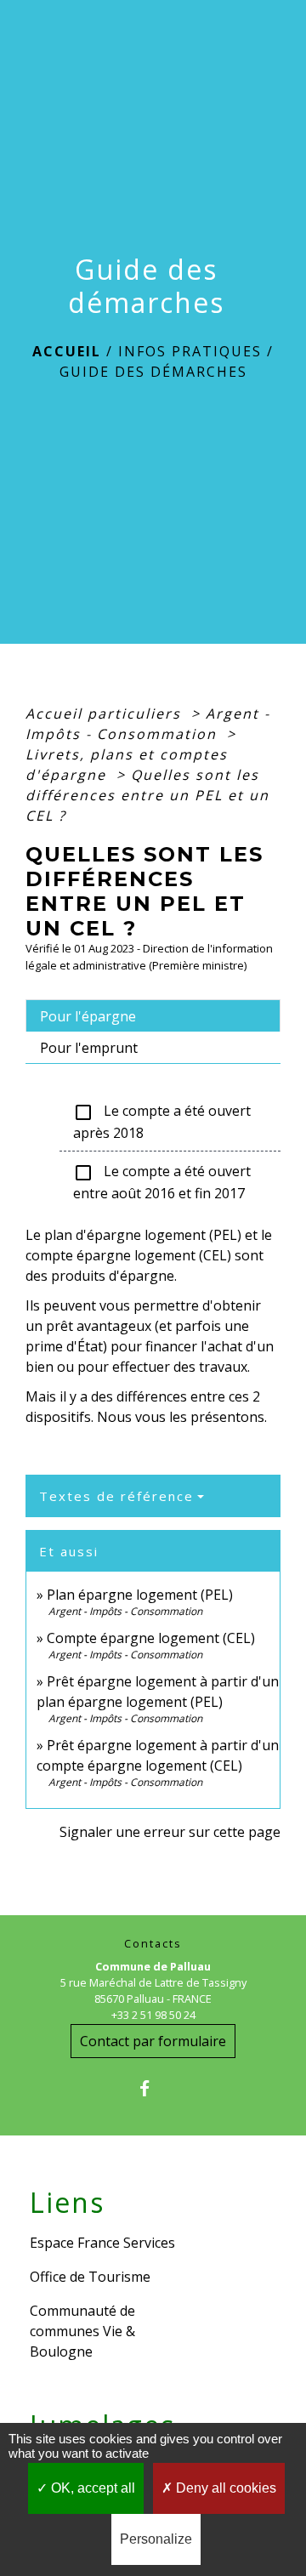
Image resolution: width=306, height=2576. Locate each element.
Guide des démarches (153, 372)
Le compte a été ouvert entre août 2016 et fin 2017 (162, 1182)
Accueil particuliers (106, 714)
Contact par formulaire (153, 2041)
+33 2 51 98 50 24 (153, 2015)
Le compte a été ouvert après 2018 (162, 1122)
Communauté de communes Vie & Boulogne (82, 2331)
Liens (67, 2203)
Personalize (156, 2539)
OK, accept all (91, 2488)
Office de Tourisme (90, 2277)
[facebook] (153, 2088)
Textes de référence (116, 1496)
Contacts (153, 1944)
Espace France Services (102, 2243)
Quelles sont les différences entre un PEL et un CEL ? (147, 795)
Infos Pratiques (190, 351)
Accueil (67, 351)
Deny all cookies (224, 2488)
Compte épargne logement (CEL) (151, 1638)
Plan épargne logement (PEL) (140, 1595)
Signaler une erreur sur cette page (170, 1832)
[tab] (153, 1015)
